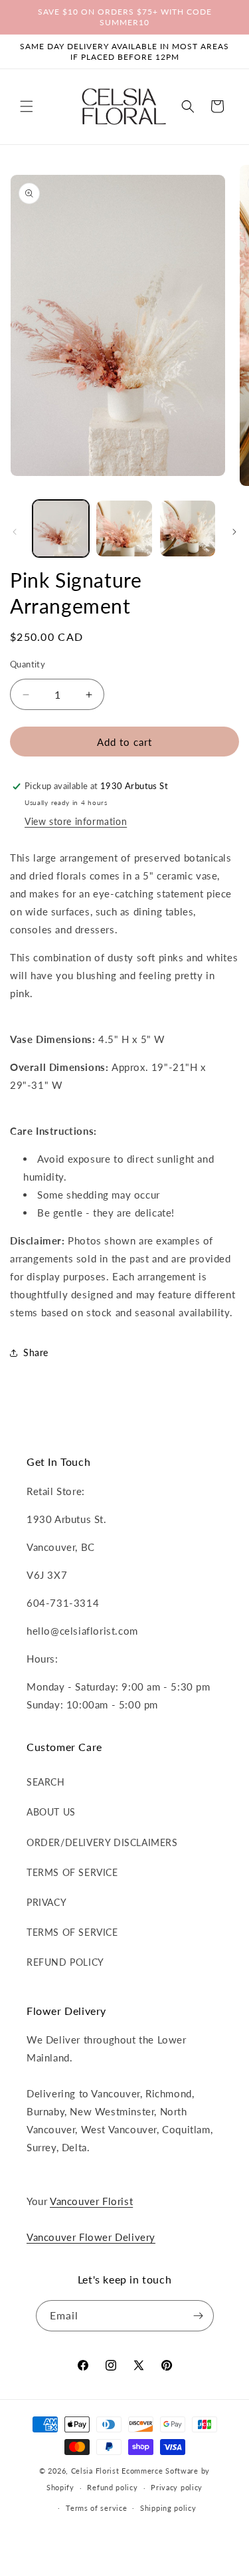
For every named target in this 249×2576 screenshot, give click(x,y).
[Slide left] (15, 532)
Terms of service (96, 2508)
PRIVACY (46, 1902)
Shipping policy (168, 2508)
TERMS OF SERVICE (72, 1872)
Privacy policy (177, 2487)
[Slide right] (234, 532)
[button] (27, 106)
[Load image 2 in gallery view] (124, 528)
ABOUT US (51, 1812)
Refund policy (112, 2487)
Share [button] (36, 1352)
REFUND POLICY (65, 1962)
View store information (76, 821)
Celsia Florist (95, 2471)
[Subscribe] (199, 2316)
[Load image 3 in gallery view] (188, 528)
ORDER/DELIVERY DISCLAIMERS (102, 1842)
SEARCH (46, 1782)
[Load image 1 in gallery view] (61, 528)
